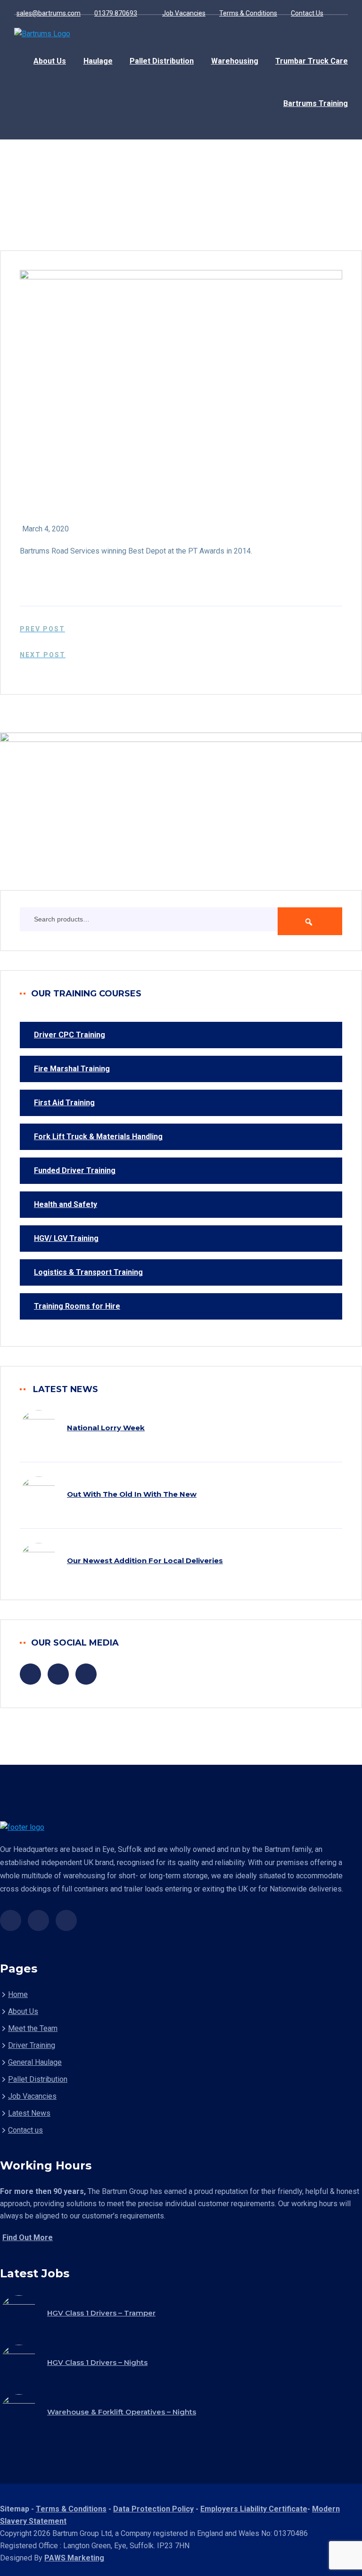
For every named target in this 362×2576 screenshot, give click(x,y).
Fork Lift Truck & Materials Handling (98, 1137)
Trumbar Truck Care (312, 61)
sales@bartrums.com (49, 13)
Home (18, 1994)
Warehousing (235, 61)
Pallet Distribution (162, 61)
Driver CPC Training (70, 1035)
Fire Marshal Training (72, 1069)
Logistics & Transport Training (88, 1272)
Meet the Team (33, 2028)
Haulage (98, 61)
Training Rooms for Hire (77, 1306)
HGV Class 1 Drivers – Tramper (101, 2313)
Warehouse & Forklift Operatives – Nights (122, 2412)
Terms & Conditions (248, 13)
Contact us (25, 2130)
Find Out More (28, 2238)
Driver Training (32, 2045)
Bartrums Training (316, 103)
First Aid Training (64, 1103)
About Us (50, 61)
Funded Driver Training (75, 1170)
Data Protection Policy (153, 2509)
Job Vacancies (184, 13)
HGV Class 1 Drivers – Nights (97, 2362)
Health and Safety (66, 1204)
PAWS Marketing (74, 2558)
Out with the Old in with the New (132, 1494)
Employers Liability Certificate (254, 2509)
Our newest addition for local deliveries (145, 1561)
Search (310, 921)
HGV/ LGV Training (66, 1238)
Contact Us (307, 13)
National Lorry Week (106, 1428)
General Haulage (35, 2062)
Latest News (29, 2113)
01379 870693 (116, 13)
